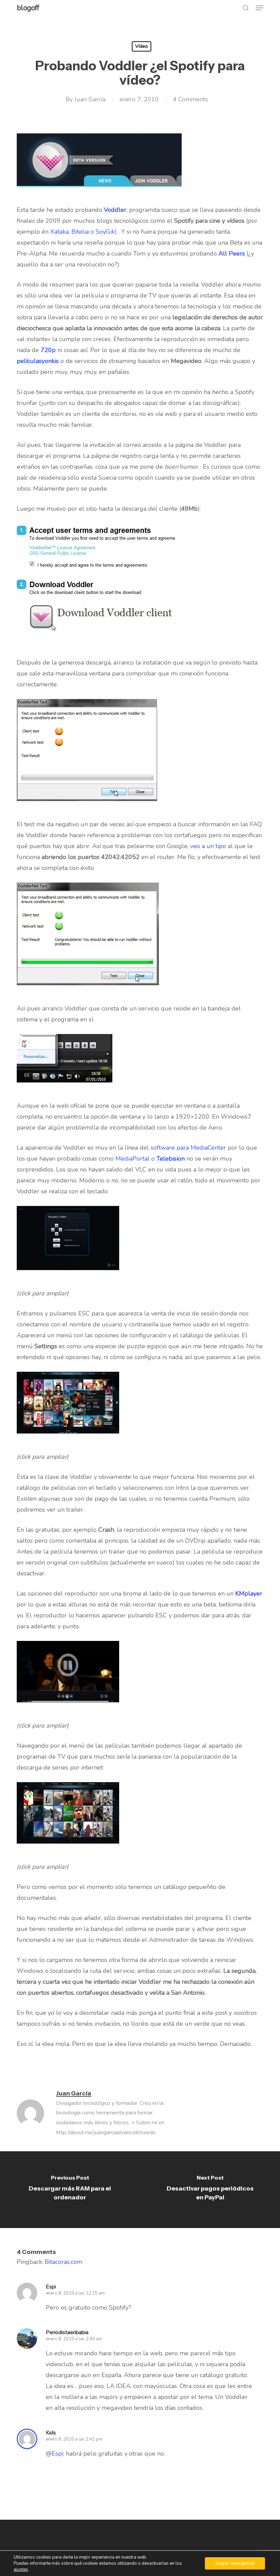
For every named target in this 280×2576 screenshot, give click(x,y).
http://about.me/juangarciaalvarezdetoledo (106, 2133)
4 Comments (190, 99)
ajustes (21, 2570)
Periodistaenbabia (67, 2332)
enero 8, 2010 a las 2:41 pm (74, 2439)
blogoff (28, 8)
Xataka (59, 232)
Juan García (90, 99)
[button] (260, 8)
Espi (57, 2454)
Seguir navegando (235, 2563)
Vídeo (142, 46)
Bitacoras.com (64, 2262)
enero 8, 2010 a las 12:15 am (75, 2293)
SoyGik (105, 232)
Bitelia (80, 232)
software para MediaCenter (188, 1148)
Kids (51, 2433)
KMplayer (249, 1593)
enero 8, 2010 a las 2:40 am (74, 2339)
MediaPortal (132, 1159)
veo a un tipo (208, 846)
